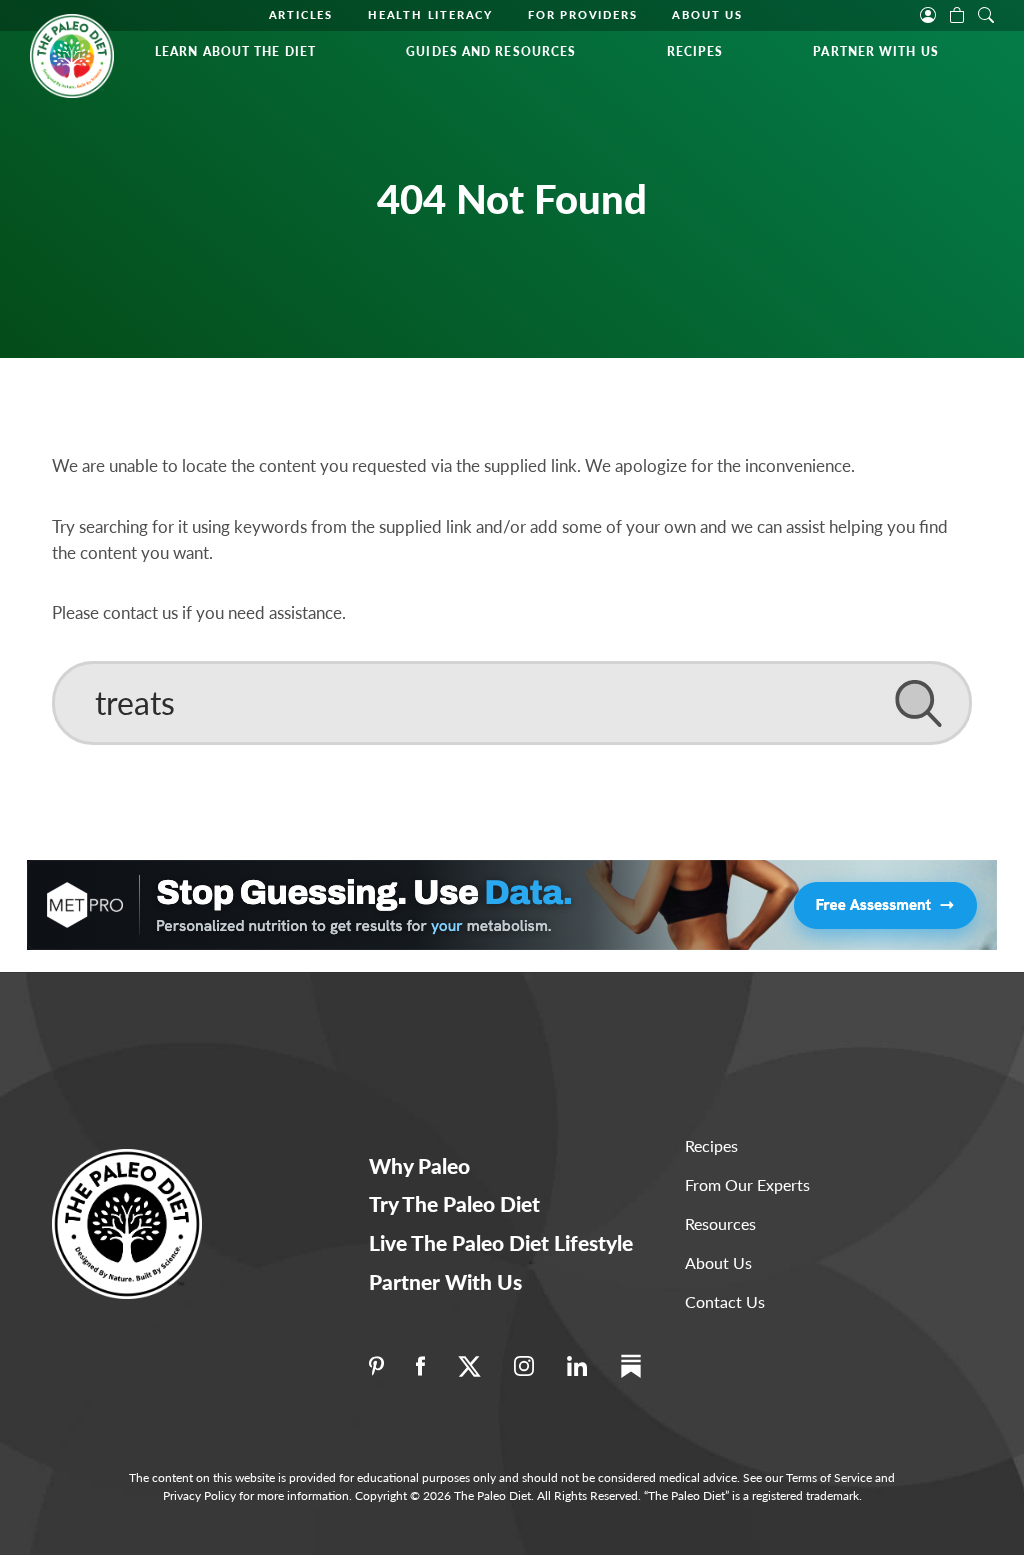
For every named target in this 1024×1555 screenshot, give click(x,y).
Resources (720, 1223)
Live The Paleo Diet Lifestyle (501, 1242)
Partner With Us (876, 51)
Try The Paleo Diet (454, 1203)
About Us (707, 14)
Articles (301, 14)
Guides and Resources (491, 51)
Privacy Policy (199, 1495)
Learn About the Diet (235, 51)
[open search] (986, 13)
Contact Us (725, 1301)
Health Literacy (430, 14)
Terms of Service (829, 1477)
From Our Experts (747, 1184)
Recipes (695, 51)
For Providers (582, 14)
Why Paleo (419, 1165)
